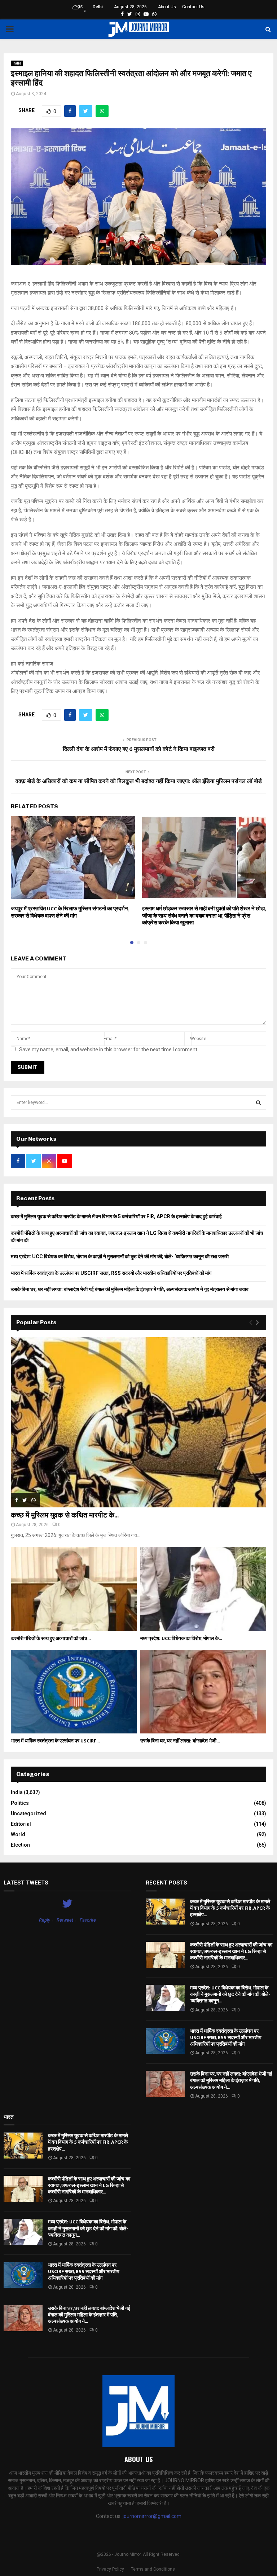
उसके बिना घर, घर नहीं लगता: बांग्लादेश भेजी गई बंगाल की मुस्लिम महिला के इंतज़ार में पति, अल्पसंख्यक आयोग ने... (231, 2080)
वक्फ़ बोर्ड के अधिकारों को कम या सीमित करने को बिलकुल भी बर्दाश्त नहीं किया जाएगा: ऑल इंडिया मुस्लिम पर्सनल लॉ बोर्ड (139, 781)
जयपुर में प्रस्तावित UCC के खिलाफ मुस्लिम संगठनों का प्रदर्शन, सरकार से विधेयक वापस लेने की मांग (70, 912)
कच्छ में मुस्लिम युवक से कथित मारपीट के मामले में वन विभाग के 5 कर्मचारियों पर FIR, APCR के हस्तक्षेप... (230, 1908)
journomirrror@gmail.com (152, 2516)
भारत (8, 2117)
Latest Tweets (26, 1883)
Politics (20, 1803)
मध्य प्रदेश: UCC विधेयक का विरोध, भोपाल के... (181, 1638)
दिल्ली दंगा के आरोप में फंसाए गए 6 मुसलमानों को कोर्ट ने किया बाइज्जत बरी (139, 749)
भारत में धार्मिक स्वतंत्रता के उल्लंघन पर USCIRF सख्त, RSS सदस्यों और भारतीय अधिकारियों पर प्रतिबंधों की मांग (111, 1273)
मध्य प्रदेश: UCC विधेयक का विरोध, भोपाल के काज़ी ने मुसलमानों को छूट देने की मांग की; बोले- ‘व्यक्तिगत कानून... (230, 1994)
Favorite (88, 1920)
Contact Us (193, 7)
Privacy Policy (110, 2569)
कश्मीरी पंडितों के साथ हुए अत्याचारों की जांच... (51, 1638)
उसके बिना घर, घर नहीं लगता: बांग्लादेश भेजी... (180, 1741)
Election (20, 1845)
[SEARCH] (258, 1103)
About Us (167, 7)
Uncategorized (28, 1813)
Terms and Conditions (153, 2569)
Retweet (65, 1920)
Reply (45, 1920)
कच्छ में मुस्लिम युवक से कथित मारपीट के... (65, 1515)
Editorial (21, 1824)
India (17, 63)
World (18, 1834)
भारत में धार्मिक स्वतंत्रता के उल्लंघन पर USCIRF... (55, 1741)
